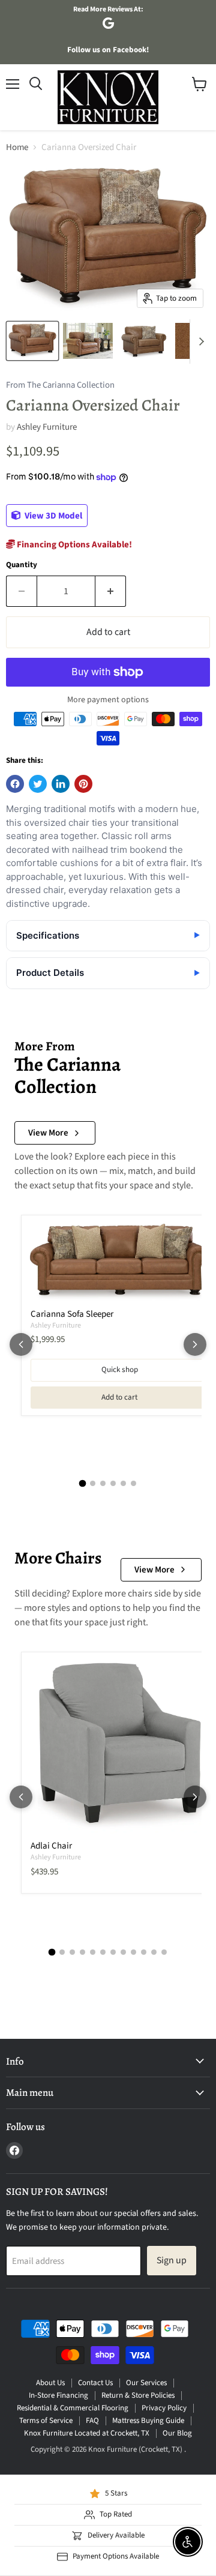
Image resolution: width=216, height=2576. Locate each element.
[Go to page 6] (133, 1483)
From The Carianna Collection (60, 386)
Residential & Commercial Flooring (73, 2408)
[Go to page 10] (144, 1952)
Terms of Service (46, 2421)
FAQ (92, 2421)
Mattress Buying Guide (148, 2421)
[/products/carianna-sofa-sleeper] (119, 1262)
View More (48, 1133)
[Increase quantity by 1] (111, 591)
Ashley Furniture (47, 427)
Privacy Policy (164, 2408)
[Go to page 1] (83, 1484)
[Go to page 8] (123, 1952)
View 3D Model (52, 516)
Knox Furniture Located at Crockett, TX (87, 2433)
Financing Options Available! (73, 545)
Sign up (172, 2260)
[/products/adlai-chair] (119, 1747)
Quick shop (120, 1370)
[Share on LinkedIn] (61, 784)
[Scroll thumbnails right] (199, 342)
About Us (50, 2383)
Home (17, 147)
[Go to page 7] (113, 1952)
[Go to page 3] (103, 1483)
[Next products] (195, 1344)
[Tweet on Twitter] (38, 784)
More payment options (108, 700)
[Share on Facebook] (15, 784)
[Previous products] (21, 1344)
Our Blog (177, 2433)
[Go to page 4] (113, 1483)
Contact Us (95, 2383)
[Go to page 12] (164, 1952)
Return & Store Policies (138, 2395)
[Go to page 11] (154, 1952)
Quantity (22, 565)
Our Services (146, 2383)
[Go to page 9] (133, 1952)
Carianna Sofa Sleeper (72, 1314)
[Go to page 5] (123, 1483)
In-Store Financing (58, 2395)
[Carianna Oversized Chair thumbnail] (32, 341)
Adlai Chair (51, 1846)
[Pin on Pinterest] (83, 784)
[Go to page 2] (93, 1483)
